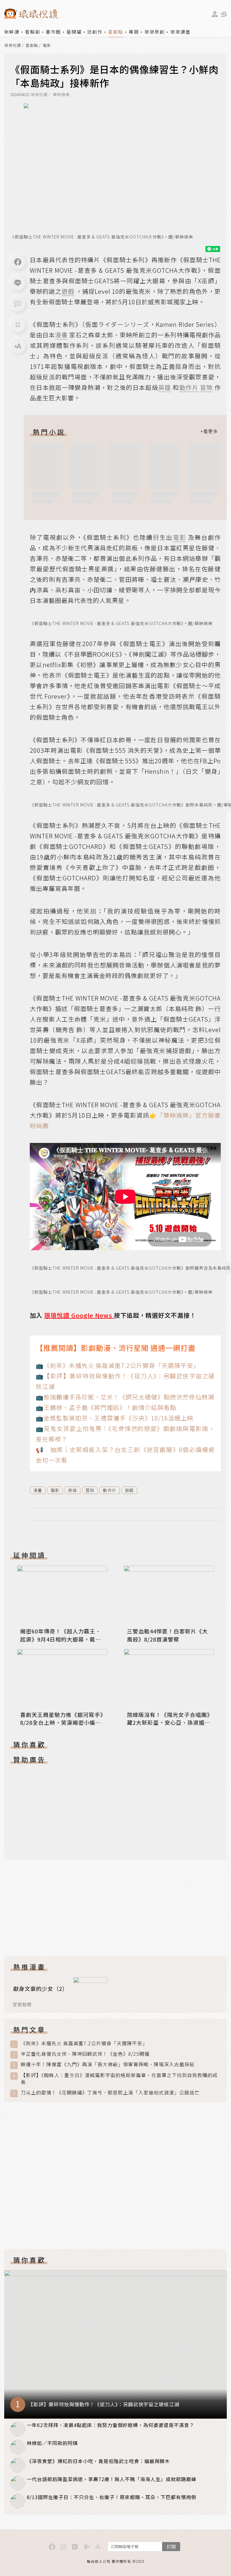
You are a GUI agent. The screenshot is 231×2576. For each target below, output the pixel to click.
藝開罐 (74, 32)
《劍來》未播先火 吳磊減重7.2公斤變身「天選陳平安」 (84, 2043)
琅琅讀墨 (180, 32)
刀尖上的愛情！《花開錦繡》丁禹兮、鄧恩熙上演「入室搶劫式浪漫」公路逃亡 (110, 2093)
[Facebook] (18, 262)
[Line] (18, 283)
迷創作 (95, 32)
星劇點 (116, 32)
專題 (134, 32)
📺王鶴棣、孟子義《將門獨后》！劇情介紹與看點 (106, 1407)
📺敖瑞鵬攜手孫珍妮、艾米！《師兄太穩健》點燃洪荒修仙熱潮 (125, 1397)
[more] (209, 432)
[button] (18, 304)
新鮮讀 (12, 32)
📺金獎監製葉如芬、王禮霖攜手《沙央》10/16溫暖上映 (115, 1418)
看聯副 (33, 32)
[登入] (215, 14)
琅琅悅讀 (13, 46)
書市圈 (53, 32)
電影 (47, 46)
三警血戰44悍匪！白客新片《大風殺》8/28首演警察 (167, 1635)
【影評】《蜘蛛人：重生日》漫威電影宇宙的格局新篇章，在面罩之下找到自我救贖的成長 (119, 2079)
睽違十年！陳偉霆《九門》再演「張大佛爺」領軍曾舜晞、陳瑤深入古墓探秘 (108, 2064)
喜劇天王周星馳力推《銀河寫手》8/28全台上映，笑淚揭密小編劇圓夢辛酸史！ (62, 1722)
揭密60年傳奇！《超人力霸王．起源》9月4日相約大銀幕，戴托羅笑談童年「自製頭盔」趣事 (61, 1639)
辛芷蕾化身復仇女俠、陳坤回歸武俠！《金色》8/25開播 (85, 2054)
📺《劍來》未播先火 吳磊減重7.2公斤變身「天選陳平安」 (118, 1365)
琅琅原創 (155, 32)
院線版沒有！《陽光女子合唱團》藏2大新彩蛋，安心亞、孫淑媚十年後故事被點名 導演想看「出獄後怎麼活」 (169, 1726)
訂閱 (171, 2546)
